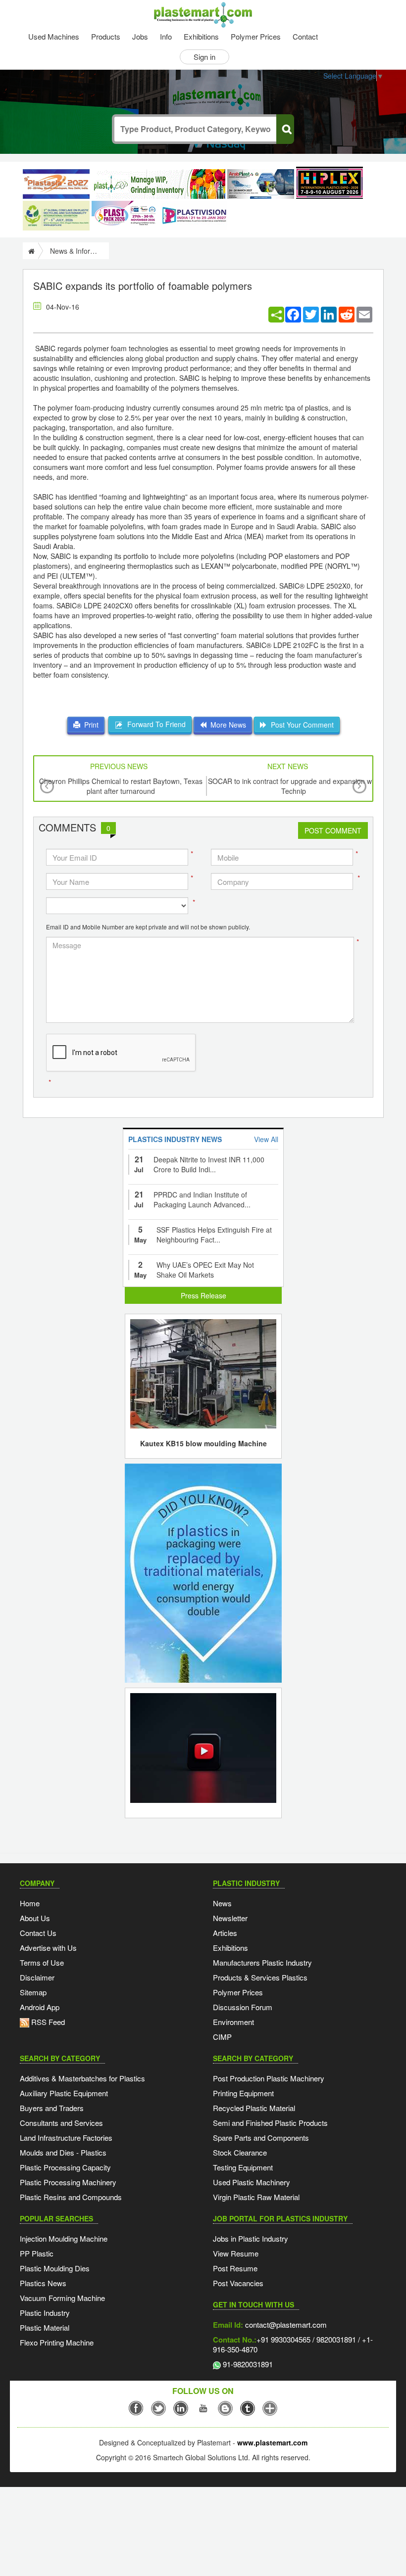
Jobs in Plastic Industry (251, 2238)
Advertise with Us (48, 1948)
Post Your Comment (300, 725)
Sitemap (33, 1992)
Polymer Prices (256, 36)
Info (166, 36)
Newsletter (230, 1918)
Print (89, 725)
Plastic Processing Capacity (65, 2167)
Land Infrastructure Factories (66, 2138)
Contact (305, 36)
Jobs (140, 36)
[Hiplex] (330, 183)
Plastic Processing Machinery (68, 2182)
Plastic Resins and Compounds (71, 2197)
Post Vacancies (238, 2283)
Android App (40, 2007)
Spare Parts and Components (261, 2138)
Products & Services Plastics (260, 1977)
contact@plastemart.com (285, 2324)
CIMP (222, 2037)
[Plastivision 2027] (194, 216)
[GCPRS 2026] (56, 216)
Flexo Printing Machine (57, 2342)
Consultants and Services (61, 2123)
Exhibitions (201, 36)
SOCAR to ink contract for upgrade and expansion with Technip (294, 786)
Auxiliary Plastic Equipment (64, 2093)
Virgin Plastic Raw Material (256, 2197)
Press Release (203, 1295)
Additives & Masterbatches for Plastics (82, 2078)
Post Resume (235, 2268)
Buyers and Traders (52, 2108)
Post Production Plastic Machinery (269, 2078)
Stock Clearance (240, 2152)
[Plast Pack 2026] (125, 216)
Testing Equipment (243, 2167)
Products (106, 36)
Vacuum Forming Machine (62, 2298)
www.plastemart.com (272, 2442)
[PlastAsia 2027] (56, 184)
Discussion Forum (243, 2007)
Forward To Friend (154, 724)
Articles (225, 1933)
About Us (35, 1918)
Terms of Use (42, 1962)
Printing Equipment (243, 2093)
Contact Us (38, 1933)
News (222, 1903)
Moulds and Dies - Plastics (63, 2152)
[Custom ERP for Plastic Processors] (158, 184)
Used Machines (54, 36)
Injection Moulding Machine (64, 2238)
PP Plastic (37, 2253)
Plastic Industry (45, 2313)
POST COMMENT (333, 830)
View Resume (236, 2253)
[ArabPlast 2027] (261, 184)
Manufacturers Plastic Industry (262, 1962)
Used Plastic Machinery (252, 2182)
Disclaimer (37, 1977)
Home (30, 1903)
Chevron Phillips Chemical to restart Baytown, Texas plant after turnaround (121, 786)
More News (226, 725)
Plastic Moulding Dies (55, 2268)
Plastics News (43, 2283)
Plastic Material (45, 2327)
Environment (233, 2022)
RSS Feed (47, 2022)
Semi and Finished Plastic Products (270, 2123)
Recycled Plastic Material (254, 2108)
